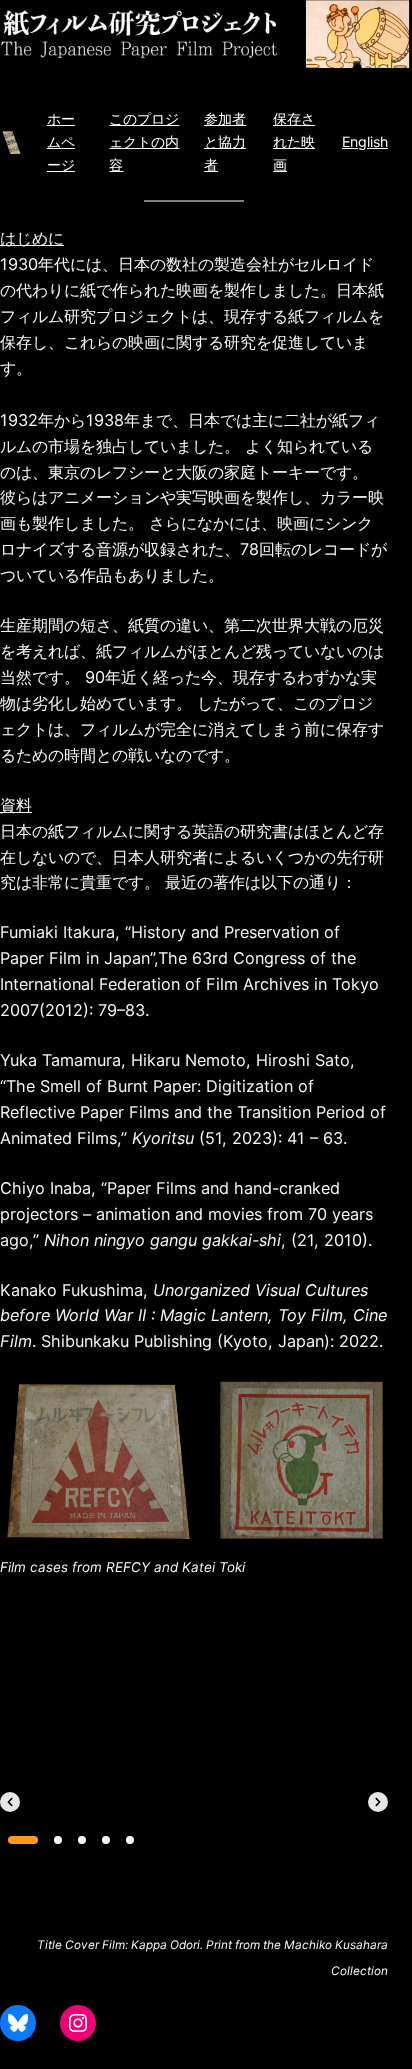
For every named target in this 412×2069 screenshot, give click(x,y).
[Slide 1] (23, 1840)
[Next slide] (378, 1802)
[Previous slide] (10, 1802)
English (365, 141)
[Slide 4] (106, 1840)
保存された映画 (294, 141)
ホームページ (61, 141)
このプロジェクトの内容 (144, 141)
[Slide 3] (82, 1840)
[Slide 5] (130, 1840)
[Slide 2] (58, 1840)
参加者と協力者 (225, 141)
